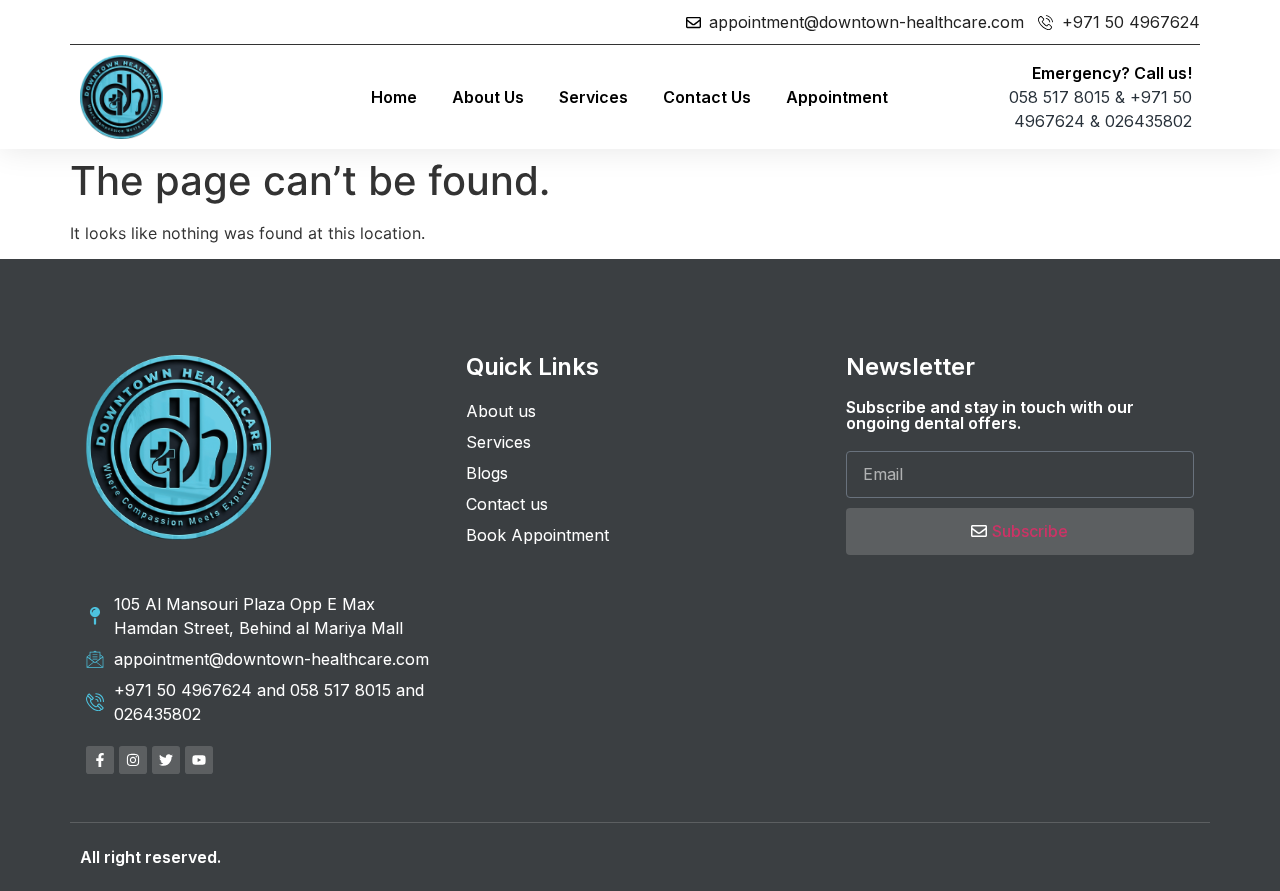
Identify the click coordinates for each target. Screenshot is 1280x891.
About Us (488, 97)
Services (593, 97)
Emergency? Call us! (1112, 73)
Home (394, 97)
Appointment (837, 97)
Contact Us (707, 97)
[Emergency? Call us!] (935, 96)
